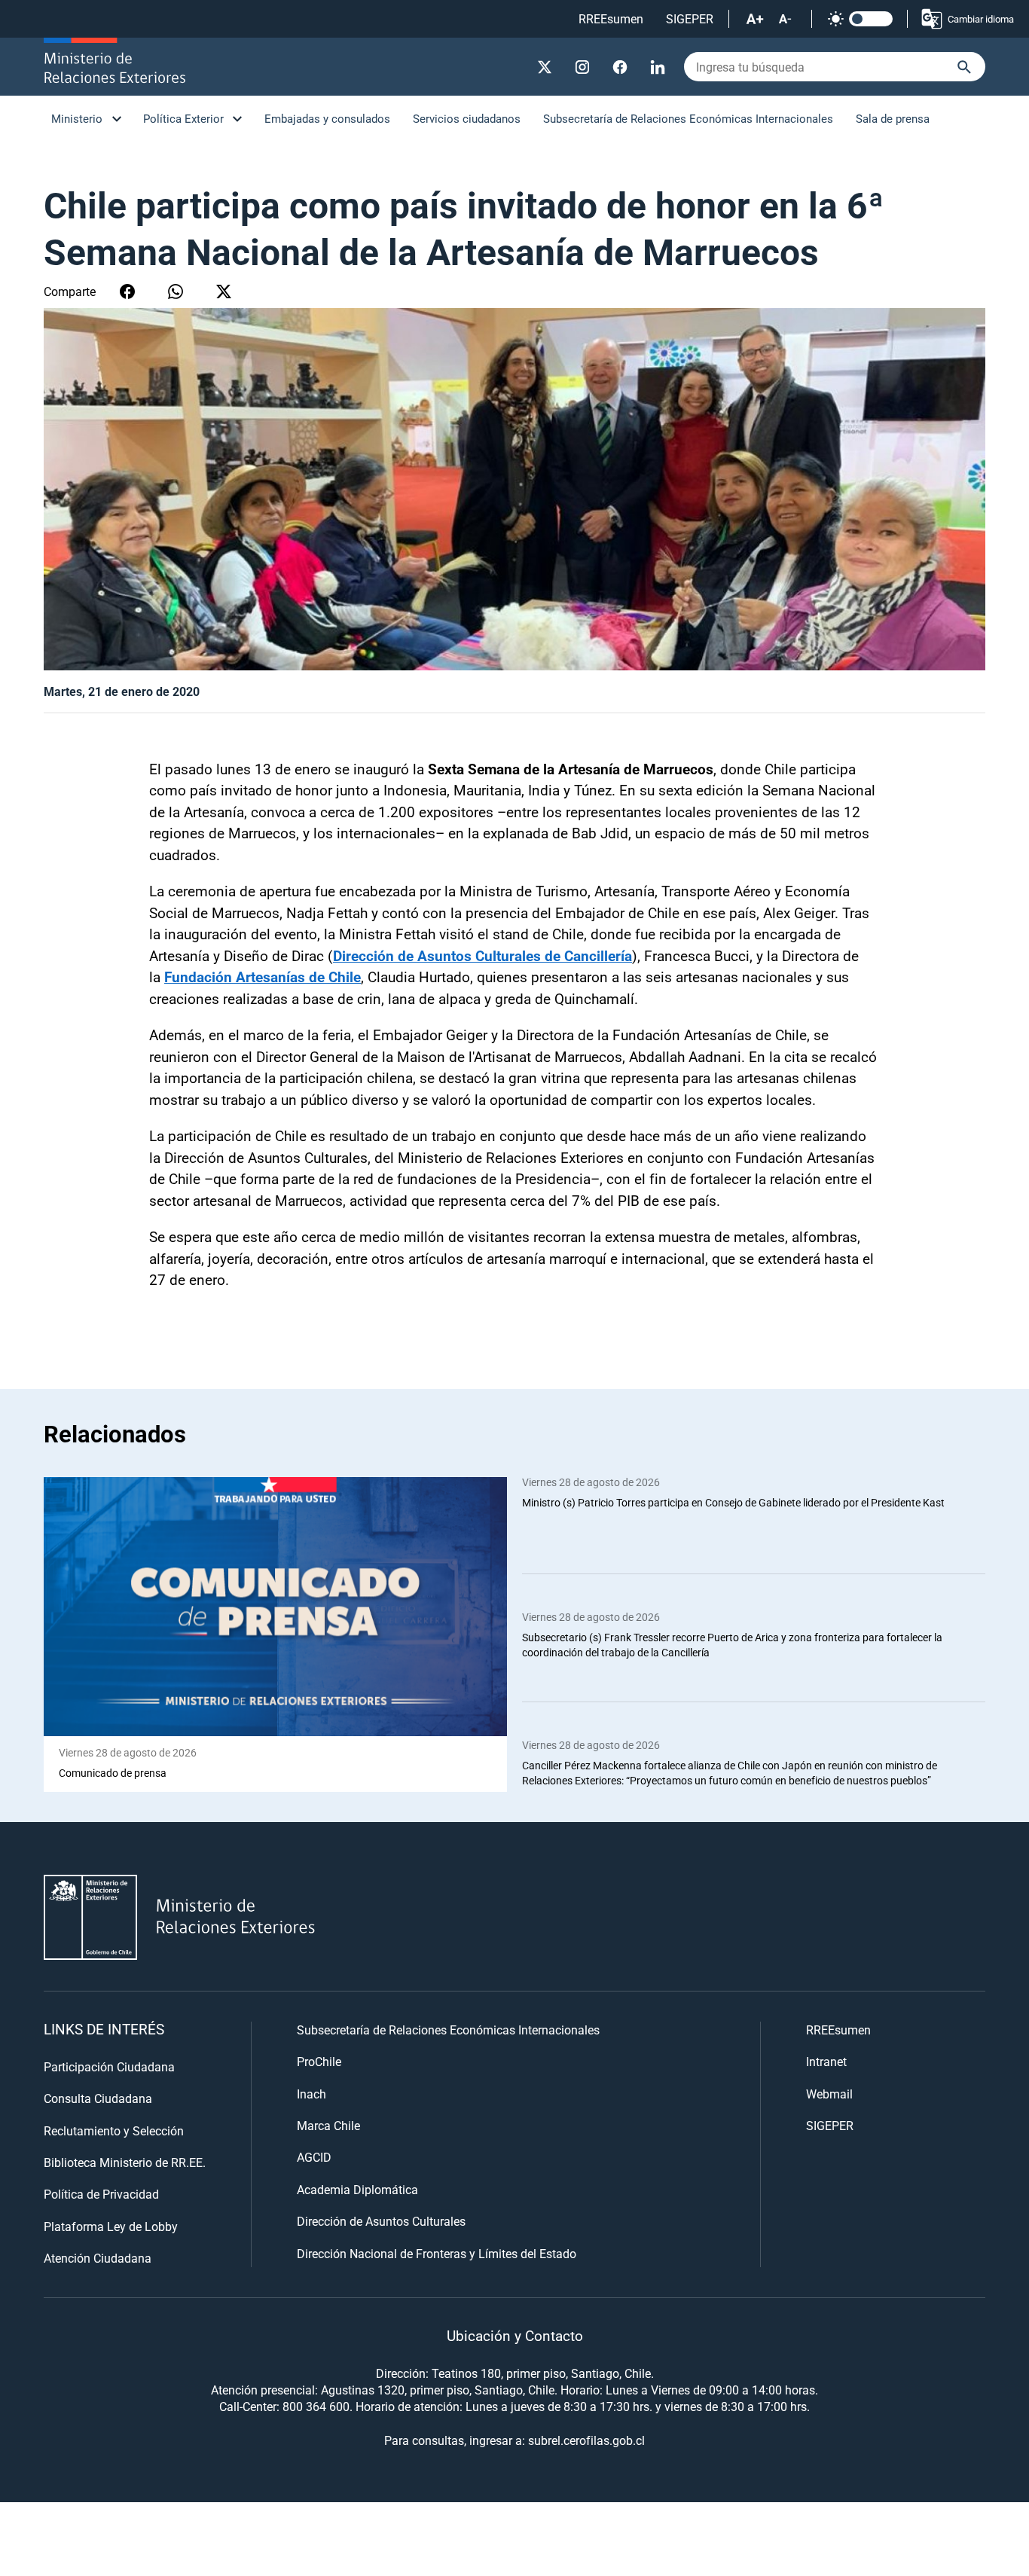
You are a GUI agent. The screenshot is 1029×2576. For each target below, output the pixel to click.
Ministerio (77, 118)
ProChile (319, 2061)
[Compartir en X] (224, 291)
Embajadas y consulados (327, 118)
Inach (311, 2094)
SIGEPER (690, 18)
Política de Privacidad (101, 2194)
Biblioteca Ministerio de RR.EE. (125, 2162)
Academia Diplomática (357, 2189)
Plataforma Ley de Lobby (111, 2226)
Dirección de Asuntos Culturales (381, 2221)
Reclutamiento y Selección (114, 2130)
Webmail (829, 2094)
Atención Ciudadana (98, 2258)
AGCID (314, 2157)
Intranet (826, 2061)
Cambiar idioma (981, 19)
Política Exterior (183, 118)
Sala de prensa (893, 118)
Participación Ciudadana (109, 2066)
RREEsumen (611, 18)
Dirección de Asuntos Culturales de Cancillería (482, 955)
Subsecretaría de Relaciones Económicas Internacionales (688, 118)
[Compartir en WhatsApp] (176, 291)
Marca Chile (328, 2125)
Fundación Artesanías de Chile (263, 977)
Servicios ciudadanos (467, 118)
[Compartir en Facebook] (127, 291)
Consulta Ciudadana (98, 2098)
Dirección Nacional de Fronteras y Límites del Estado (437, 2253)
